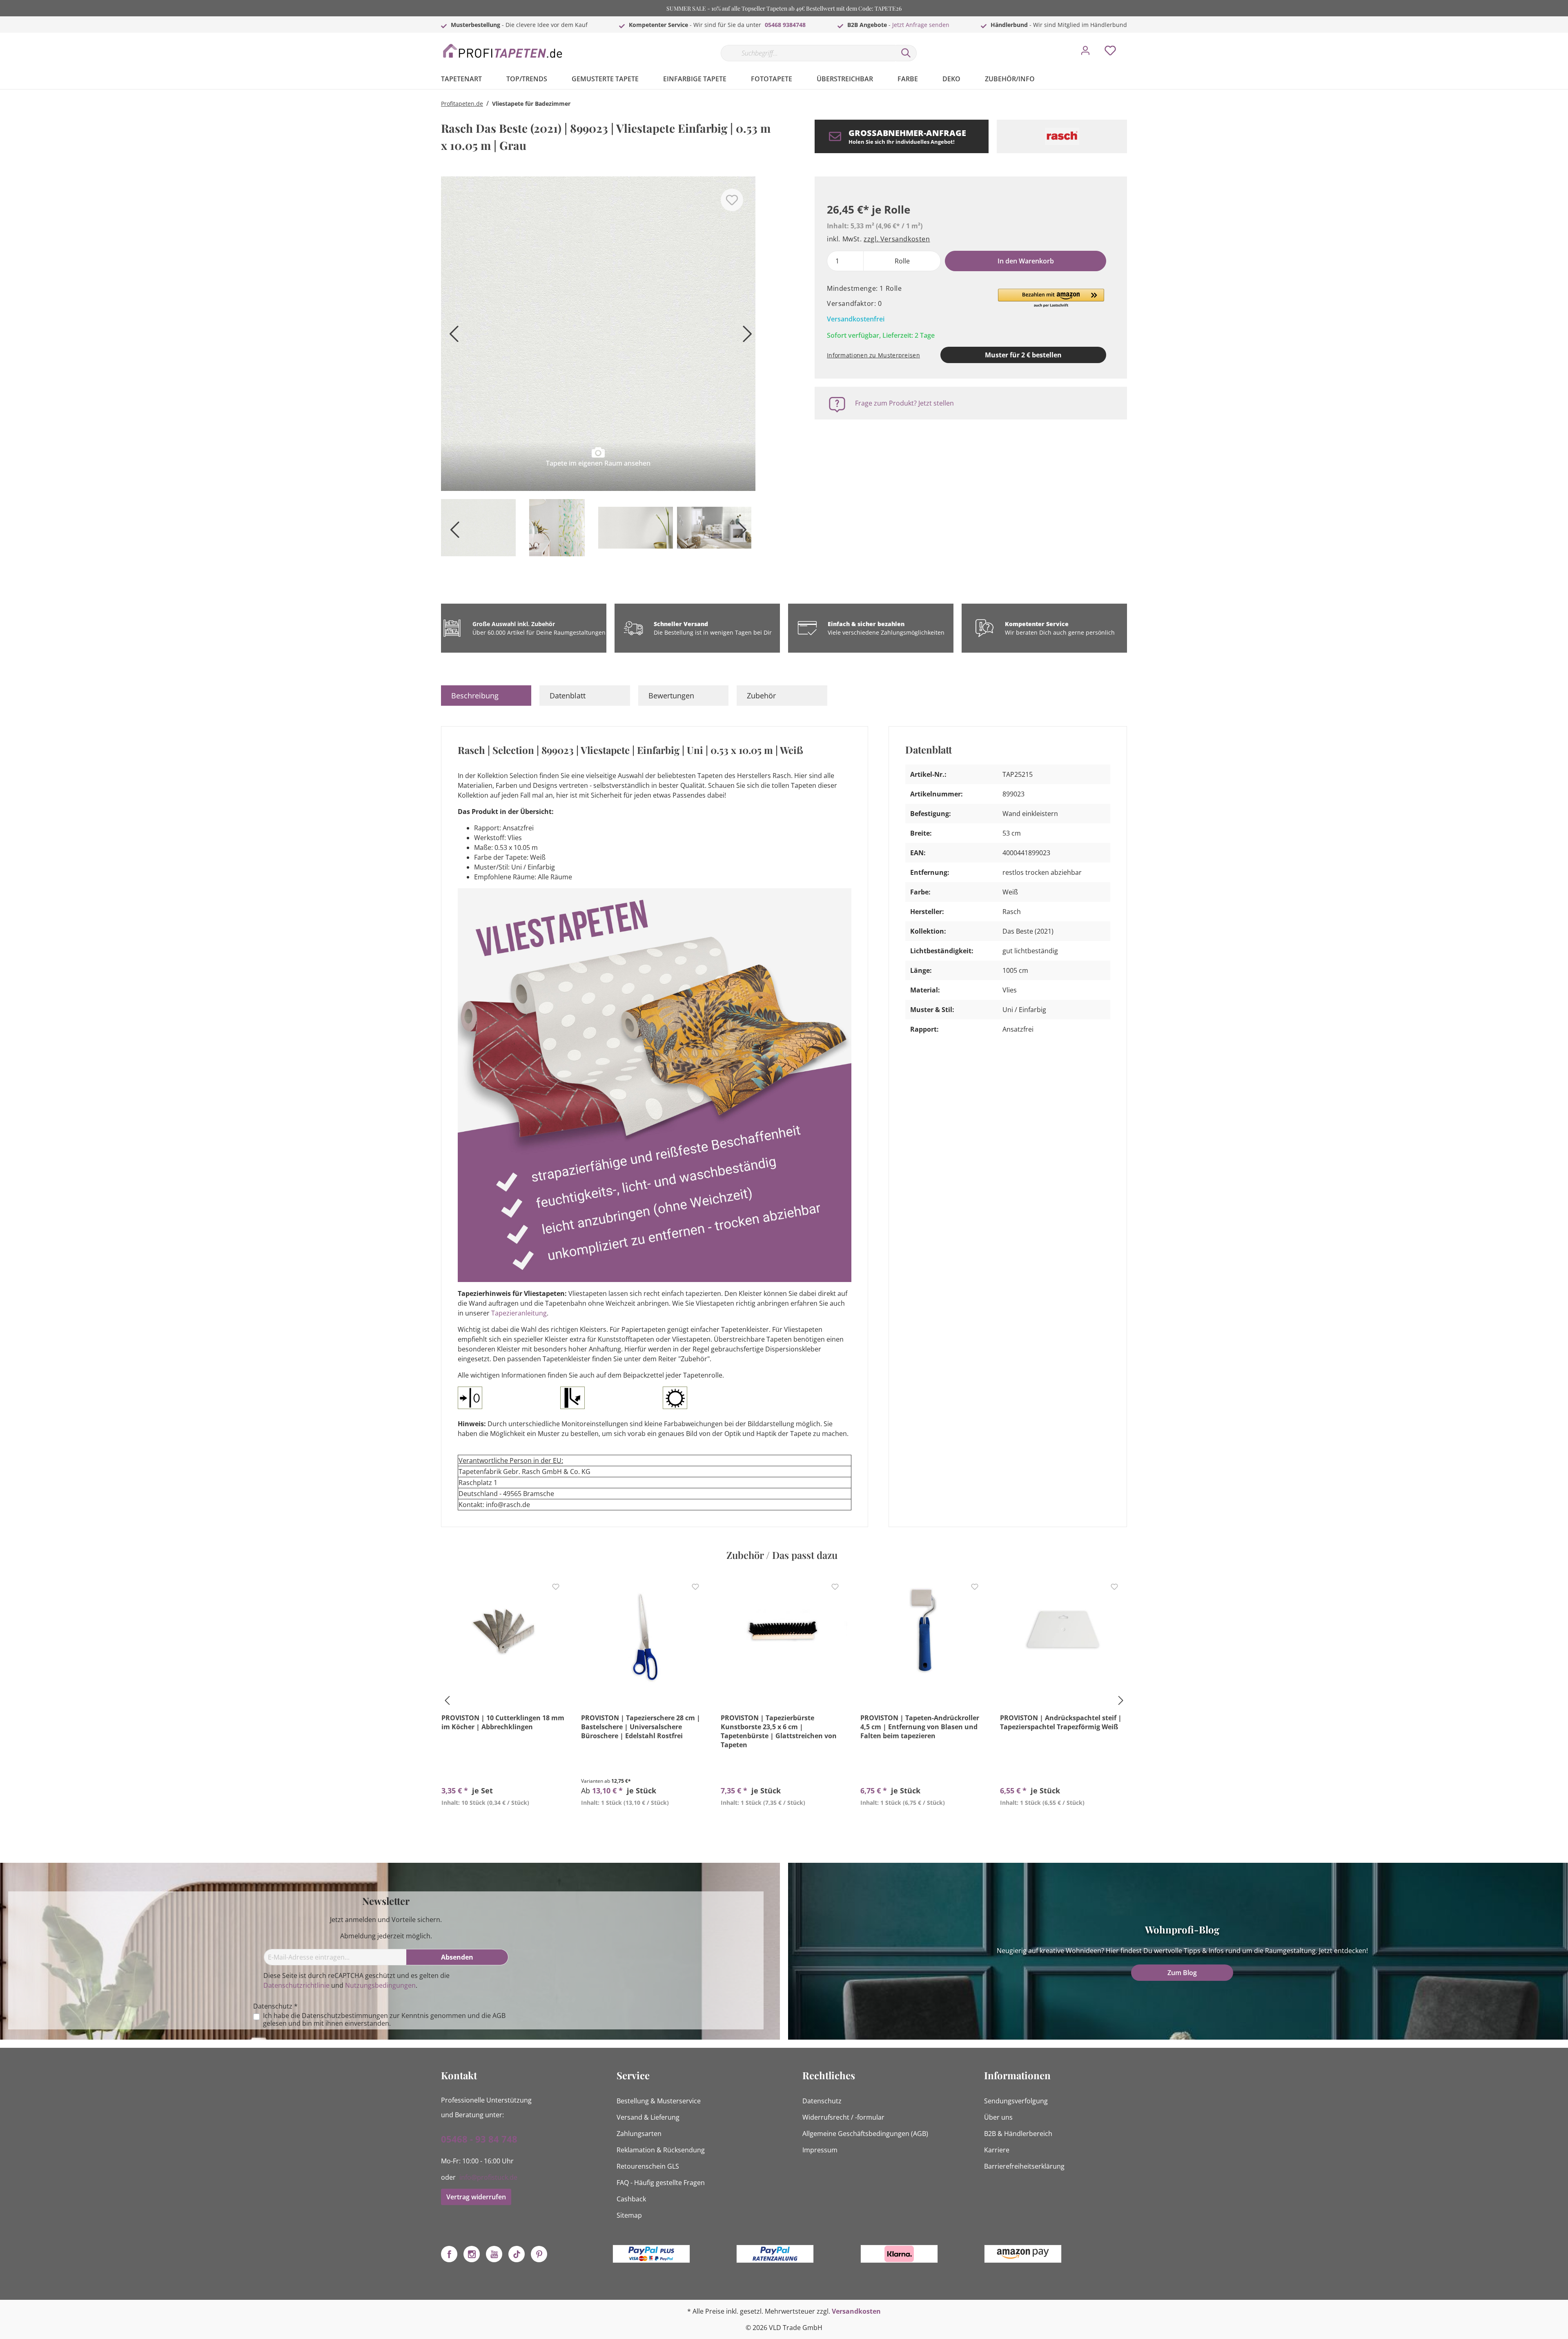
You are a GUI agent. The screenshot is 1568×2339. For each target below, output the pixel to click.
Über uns (998, 2117)
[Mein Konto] (1085, 53)
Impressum (820, 2150)
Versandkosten (856, 2311)
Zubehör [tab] (761, 696)
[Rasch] (1062, 136)
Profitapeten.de (462, 104)
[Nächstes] (745, 337)
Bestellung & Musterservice (659, 2101)
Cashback (631, 2199)
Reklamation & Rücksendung (661, 2150)
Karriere (997, 2150)
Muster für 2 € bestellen (1023, 355)
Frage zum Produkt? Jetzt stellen (904, 403)
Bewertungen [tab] (671, 696)
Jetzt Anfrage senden (921, 25)
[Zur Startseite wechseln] (502, 51)
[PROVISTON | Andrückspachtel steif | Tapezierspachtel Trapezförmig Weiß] (1063, 1634)
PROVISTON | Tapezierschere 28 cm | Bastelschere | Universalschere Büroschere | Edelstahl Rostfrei (641, 1727)
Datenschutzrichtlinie (296, 1985)
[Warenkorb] (1130, 45)
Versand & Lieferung (648, 2117)
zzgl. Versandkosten (897, 239)
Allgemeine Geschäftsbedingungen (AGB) (865, 2134)
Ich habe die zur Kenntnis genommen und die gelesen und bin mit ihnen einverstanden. (384, 2020)
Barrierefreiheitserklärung (1024, 2166)
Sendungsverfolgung (1016, 2101)
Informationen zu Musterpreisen (873, 355)
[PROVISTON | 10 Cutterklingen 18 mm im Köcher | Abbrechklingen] (505, 1634)
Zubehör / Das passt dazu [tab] (782, 1555)
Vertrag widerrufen (476, 2197)
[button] (1051, 299)
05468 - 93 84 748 (479, 2139)
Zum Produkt (505, 1822)
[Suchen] (906, 53)
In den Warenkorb (1026, 261)
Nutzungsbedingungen (380, 1985)
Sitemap (629, 2215)
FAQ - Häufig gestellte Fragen (661, 2183)
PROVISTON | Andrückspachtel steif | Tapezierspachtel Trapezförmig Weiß (1061, 1722)
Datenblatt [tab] (568, 696)
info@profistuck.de (488, 2177)
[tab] (486, 696)
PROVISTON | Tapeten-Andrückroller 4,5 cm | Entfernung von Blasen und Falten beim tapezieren (920, 1727)
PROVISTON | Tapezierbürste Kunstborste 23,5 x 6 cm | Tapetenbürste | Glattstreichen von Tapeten (779, 1731)
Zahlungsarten (639, 2134)
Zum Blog (1182, 1973)
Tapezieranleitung (519, 1313)
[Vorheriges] (451, 337)
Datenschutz (822, 2101)
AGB (499, 2016)
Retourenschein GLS (648, 2166)
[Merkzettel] (1110, 53)
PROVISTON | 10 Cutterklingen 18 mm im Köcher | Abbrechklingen (503, 1722)
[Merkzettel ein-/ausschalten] (732, 200)
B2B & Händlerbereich (1018, 2134)
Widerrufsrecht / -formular (843, 2117)
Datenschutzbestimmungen (345, 2016)
